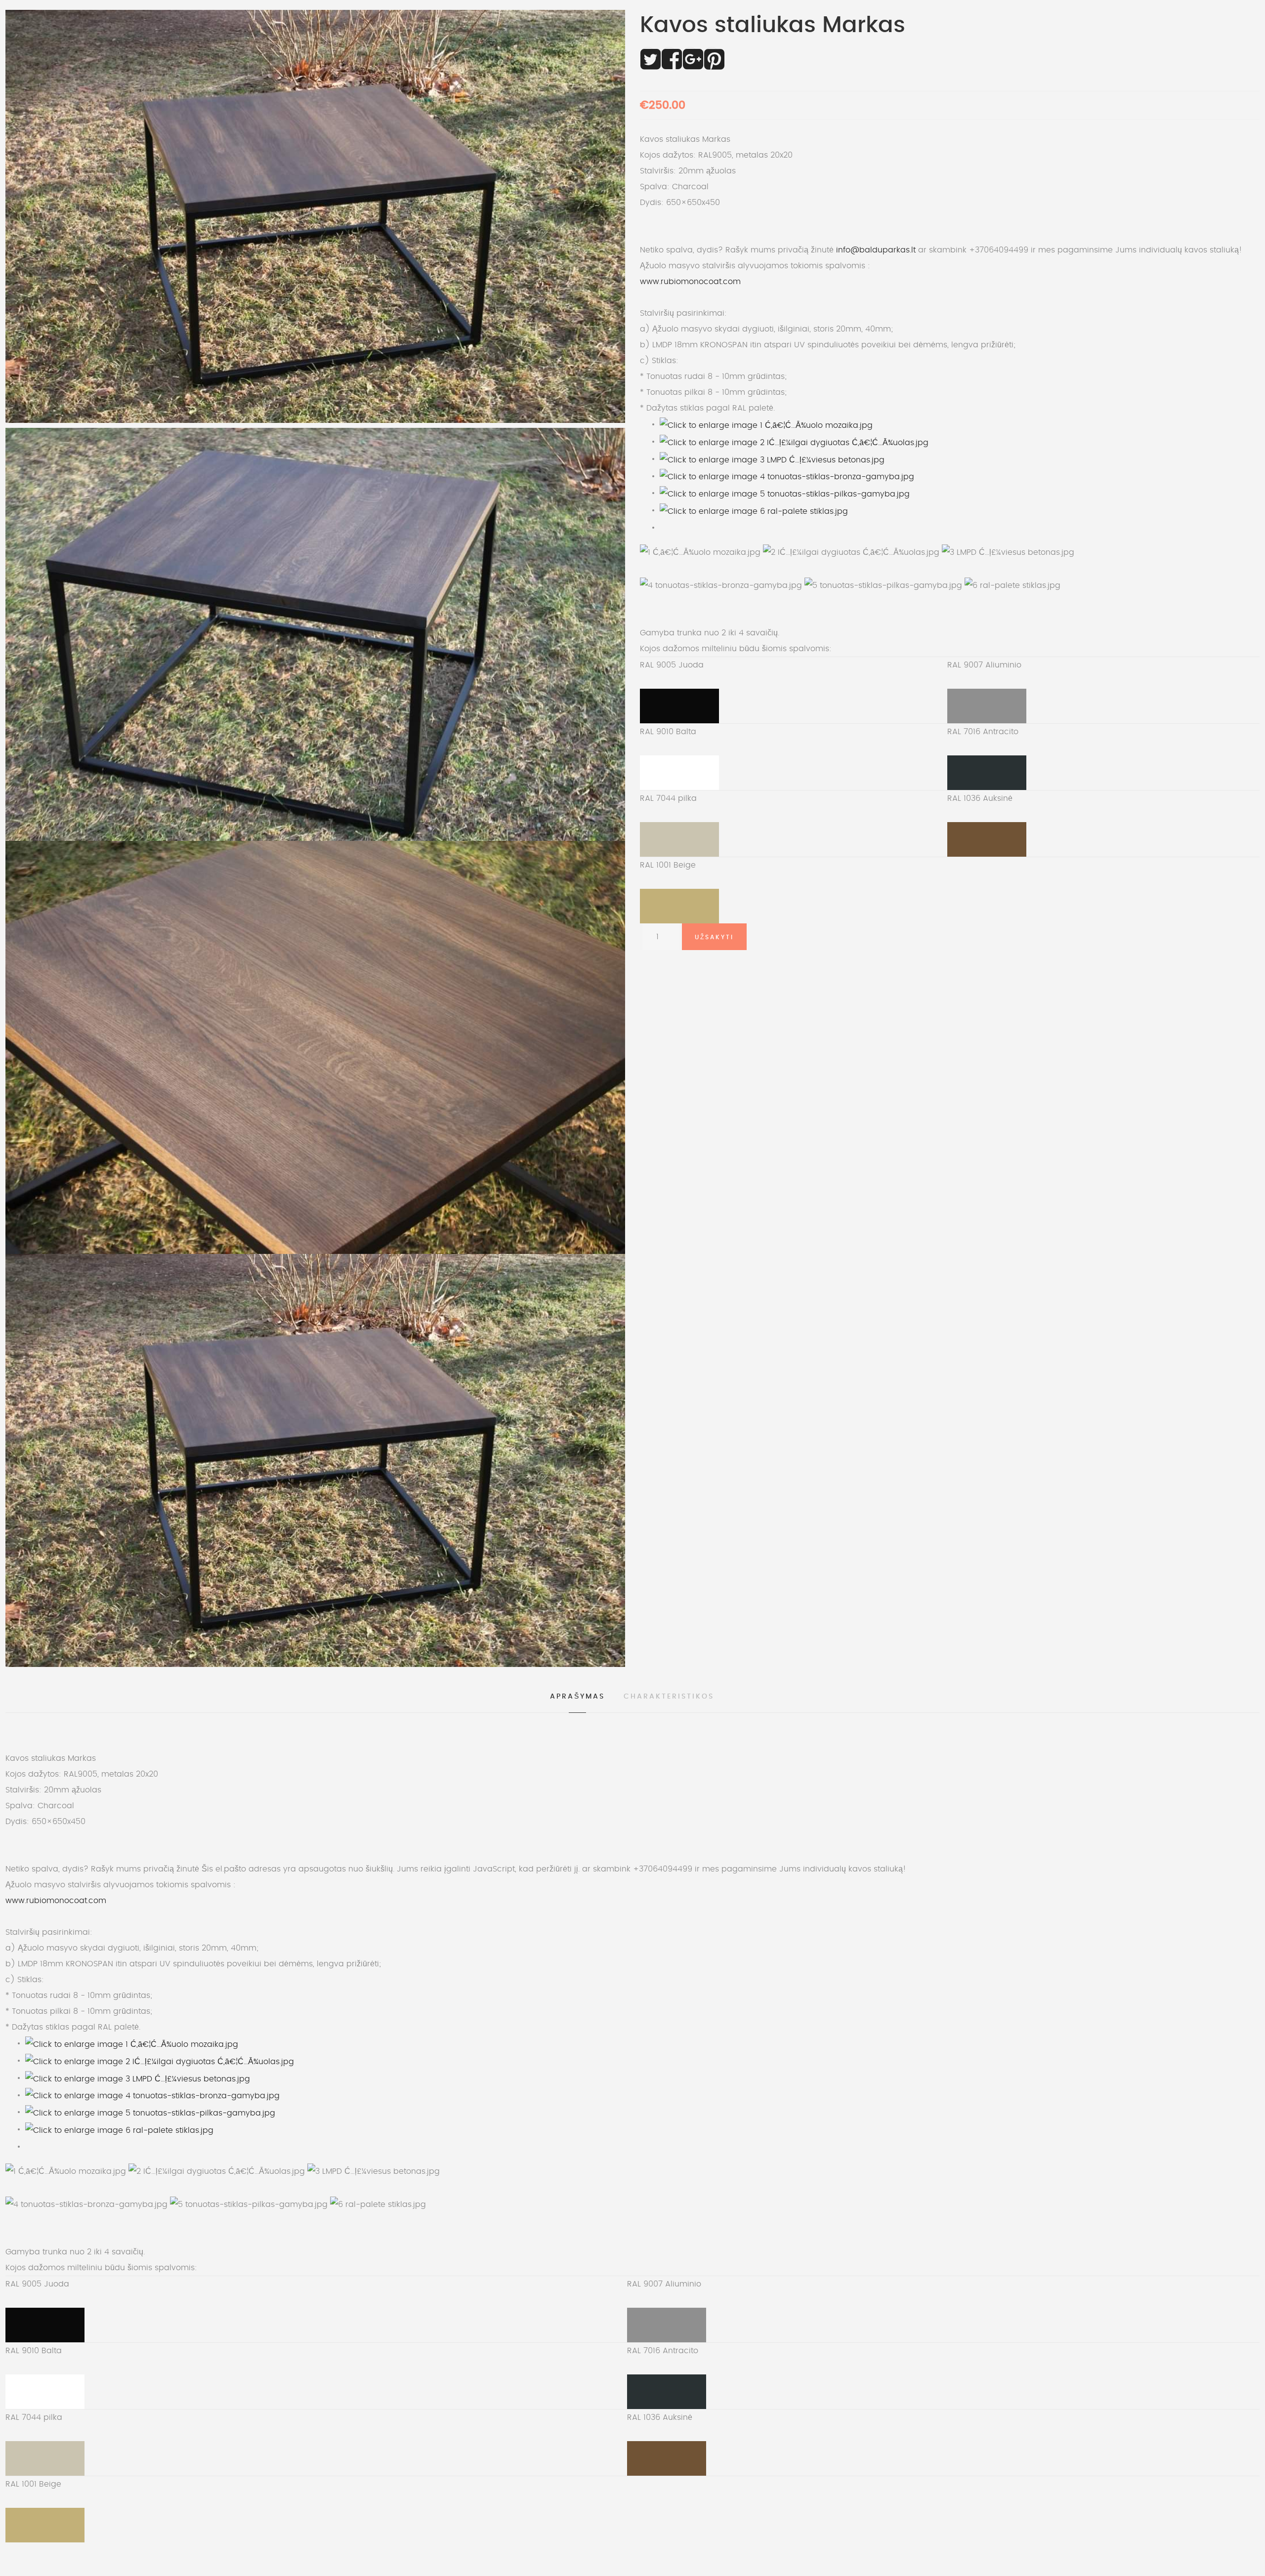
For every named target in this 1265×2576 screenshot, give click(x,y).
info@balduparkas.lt (876, 250)
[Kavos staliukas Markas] (315, 634)
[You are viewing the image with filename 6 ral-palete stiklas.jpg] (754, 510)
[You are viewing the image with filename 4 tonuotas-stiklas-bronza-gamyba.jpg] (787, 476)
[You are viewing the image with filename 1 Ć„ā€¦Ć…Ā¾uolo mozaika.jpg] (766, 424)
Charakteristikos (669, 1697)
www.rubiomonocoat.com (690, 282)
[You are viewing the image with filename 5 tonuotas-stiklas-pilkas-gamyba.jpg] (785, 493)
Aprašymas (577, 1697)
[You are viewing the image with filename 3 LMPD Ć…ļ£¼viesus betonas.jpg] (772, 458)
